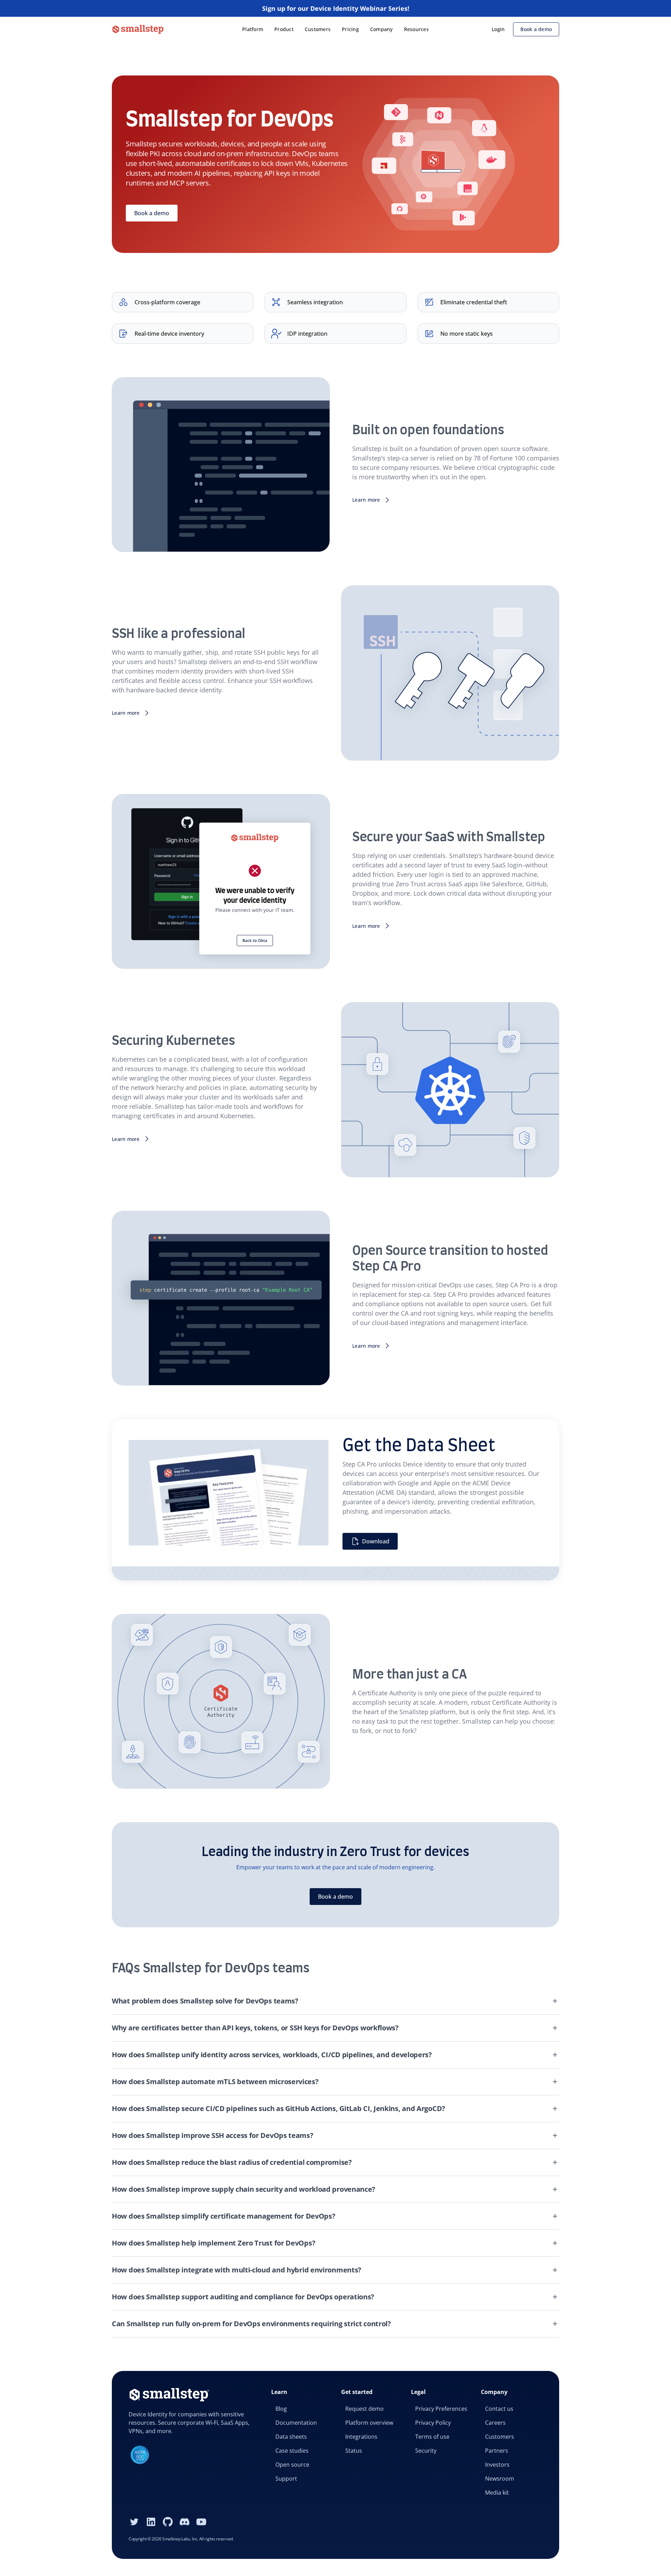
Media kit (497, 2493)
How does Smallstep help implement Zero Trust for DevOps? (214, 2243)
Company (381, 29)
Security (426, 2451)
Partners (497, 2451)
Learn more (366, 500)
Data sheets (291, 2437)
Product (284, 29)
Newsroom (500, 2479)
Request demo (365, 2409)
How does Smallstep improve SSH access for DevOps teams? (213, 2135)
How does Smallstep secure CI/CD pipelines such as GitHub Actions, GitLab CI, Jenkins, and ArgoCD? (279, 2108)
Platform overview (369, 2423)
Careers (495, 2423)
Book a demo (536, 29)
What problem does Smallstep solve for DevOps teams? (205, 2001)
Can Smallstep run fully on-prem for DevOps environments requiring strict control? (251, 2324)
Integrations (361, 2437)
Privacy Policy (433, 2423)
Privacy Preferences (441, 2409)
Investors (497, 2465)
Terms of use (432, 2437)
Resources (416, 29)
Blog (281, 2409)
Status (354, 2451)
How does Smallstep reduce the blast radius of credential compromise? (232, 2162)
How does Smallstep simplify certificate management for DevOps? (223, 2216)
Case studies (292, 2451)
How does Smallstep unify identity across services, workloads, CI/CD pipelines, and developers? (272, 2055)
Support (286, 2479)
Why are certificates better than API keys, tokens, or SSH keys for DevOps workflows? (255, 2028)
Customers (318, 29)
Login (498, 29)
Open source (292, 2465)
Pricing (350, 29)
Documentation (296, 2423)
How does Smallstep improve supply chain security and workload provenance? (244, 2189)
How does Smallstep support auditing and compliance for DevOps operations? (243, 2297)
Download (376, 1541)
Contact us (499, 2409)
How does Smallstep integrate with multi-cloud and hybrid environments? (237, 2270)
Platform (253, 29)
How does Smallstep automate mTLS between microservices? (215, 2082)
